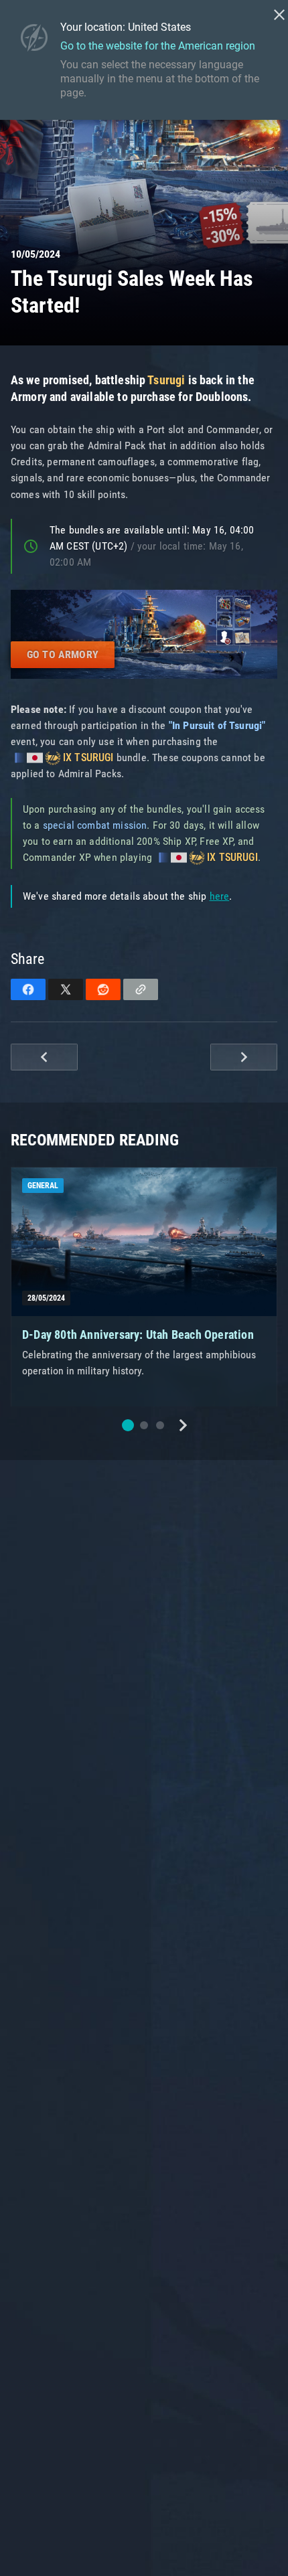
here (220, 896)
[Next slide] (183, 1425)
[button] (128, 1425)
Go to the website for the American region (158, 46)
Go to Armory (63, 654)
